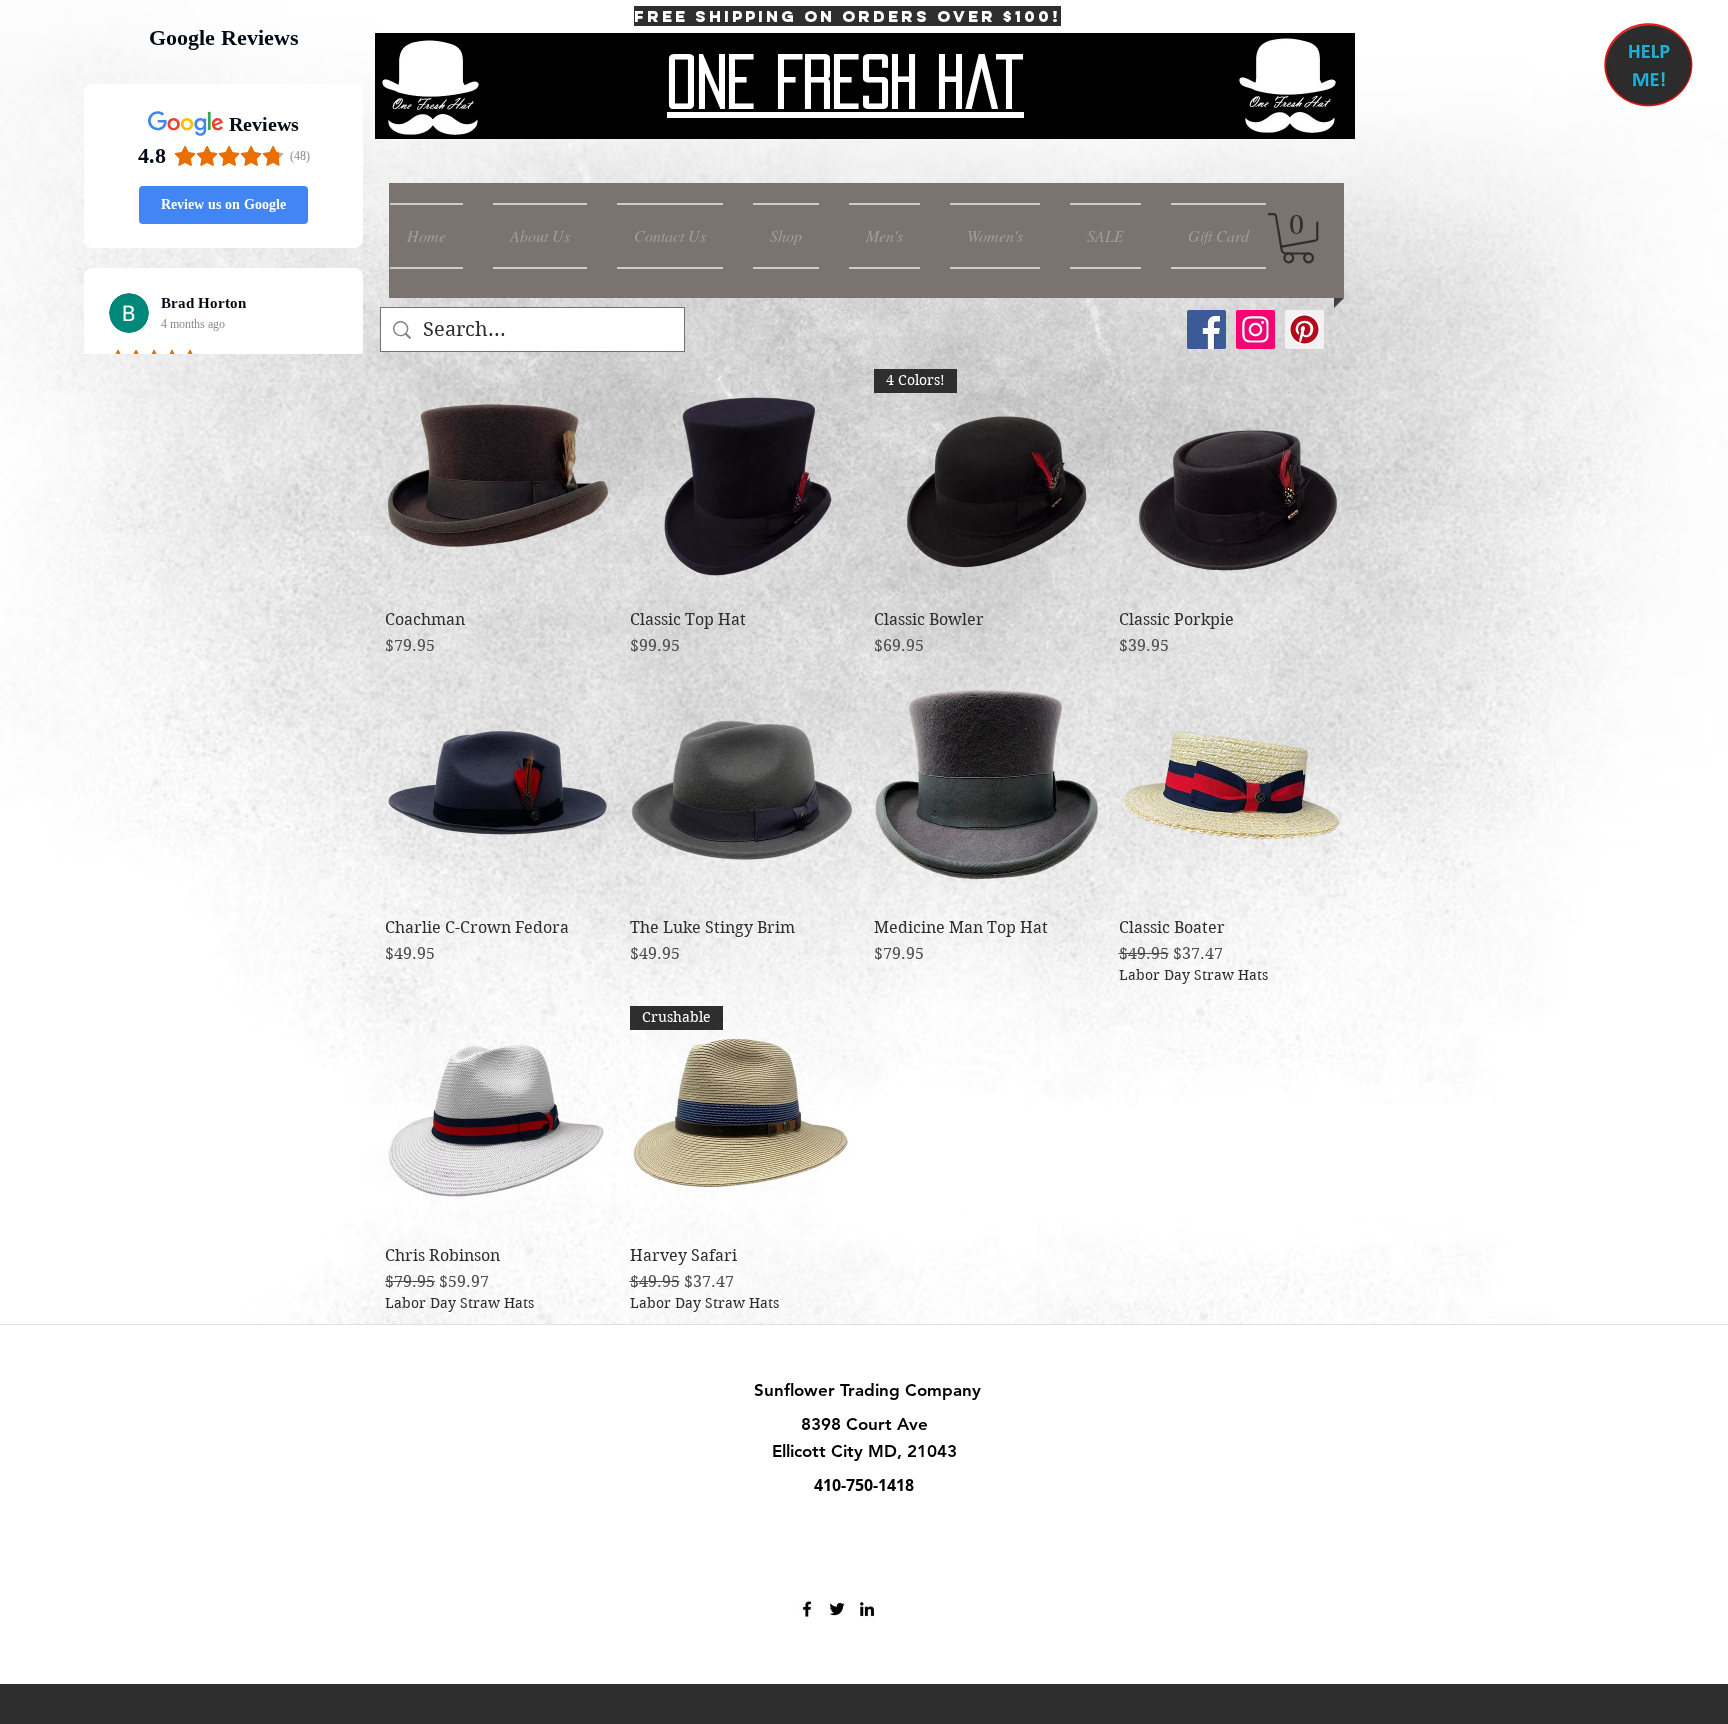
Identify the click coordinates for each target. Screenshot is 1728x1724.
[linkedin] (867, 1609)
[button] (1298, 238)
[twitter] (837, 1609)
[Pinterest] (1304, 329)
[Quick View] (497, 481)
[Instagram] (1255, 329)
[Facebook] (1206, 329)
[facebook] (807, 1609)
